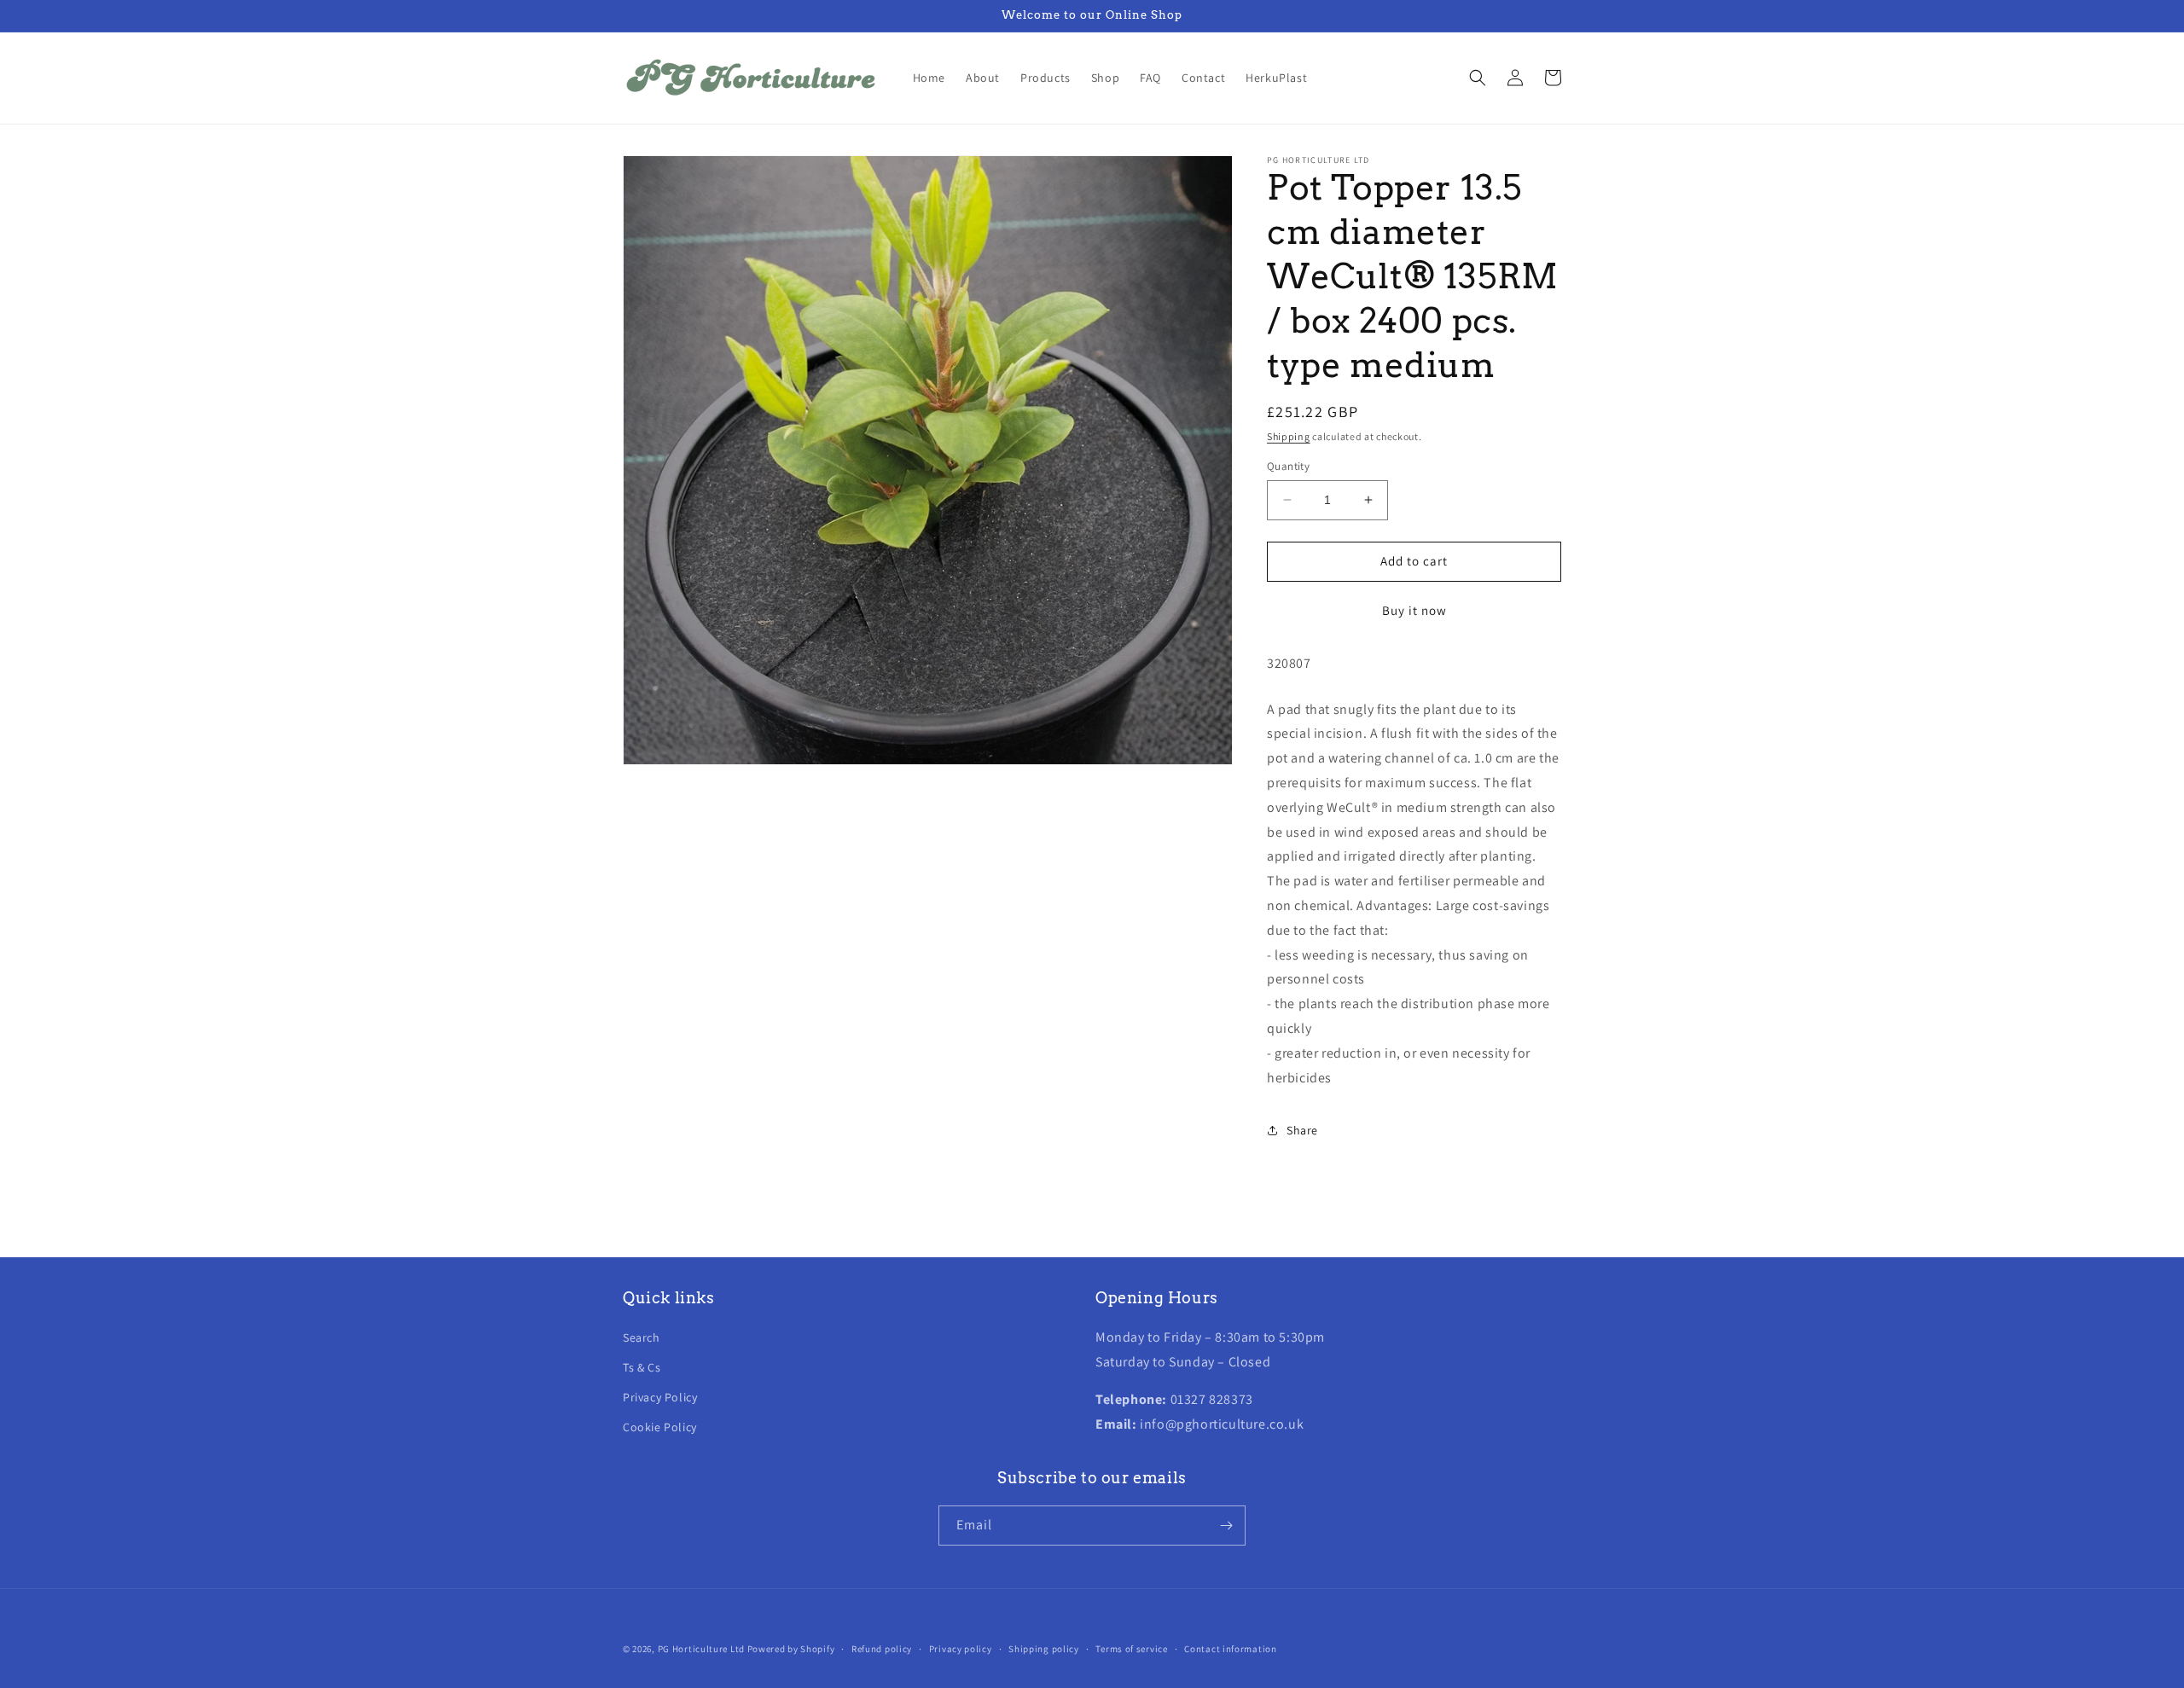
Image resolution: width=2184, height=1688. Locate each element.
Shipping (1289, 436)
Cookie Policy (660, 1427)
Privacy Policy (660, 1397)
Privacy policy (961, 1649)
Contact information (1230, 1649)
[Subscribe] (1226, 1526)
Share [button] (1302, 1130)
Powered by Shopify (791, 1649)
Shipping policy (1044, 1649)
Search (642, 1337)
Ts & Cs (642, 1367)
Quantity (1288, 466)
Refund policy (882, 1649)
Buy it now (1414, 610)
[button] (1478, 78)
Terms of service (1131, 1649)
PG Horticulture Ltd (701, 1649)
